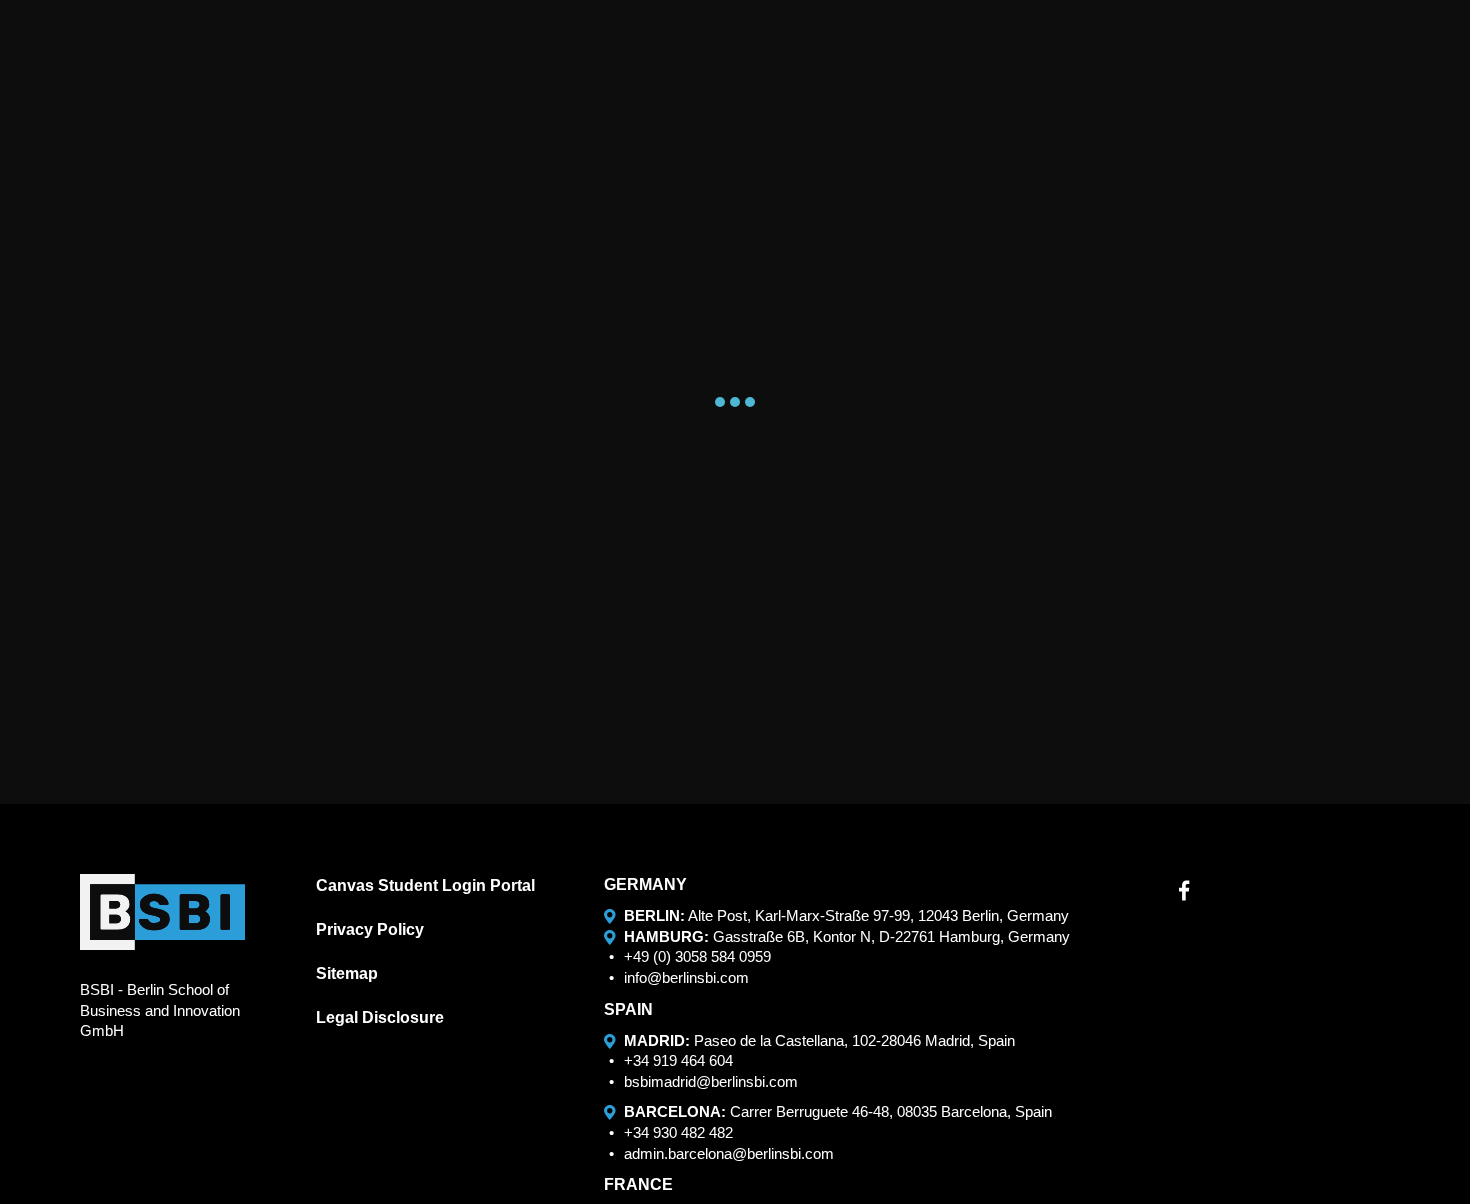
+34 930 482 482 (678, 1132)
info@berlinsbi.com (686, 977)
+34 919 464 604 (678, 1060)
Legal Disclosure (380, 1017)
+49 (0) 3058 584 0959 (697, 956)
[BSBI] (162, 912)
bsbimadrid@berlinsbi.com (711, 1081)
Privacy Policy (370, 929)
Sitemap (347, 973)
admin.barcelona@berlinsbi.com (729, 1153)
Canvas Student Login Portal (425, 885)
